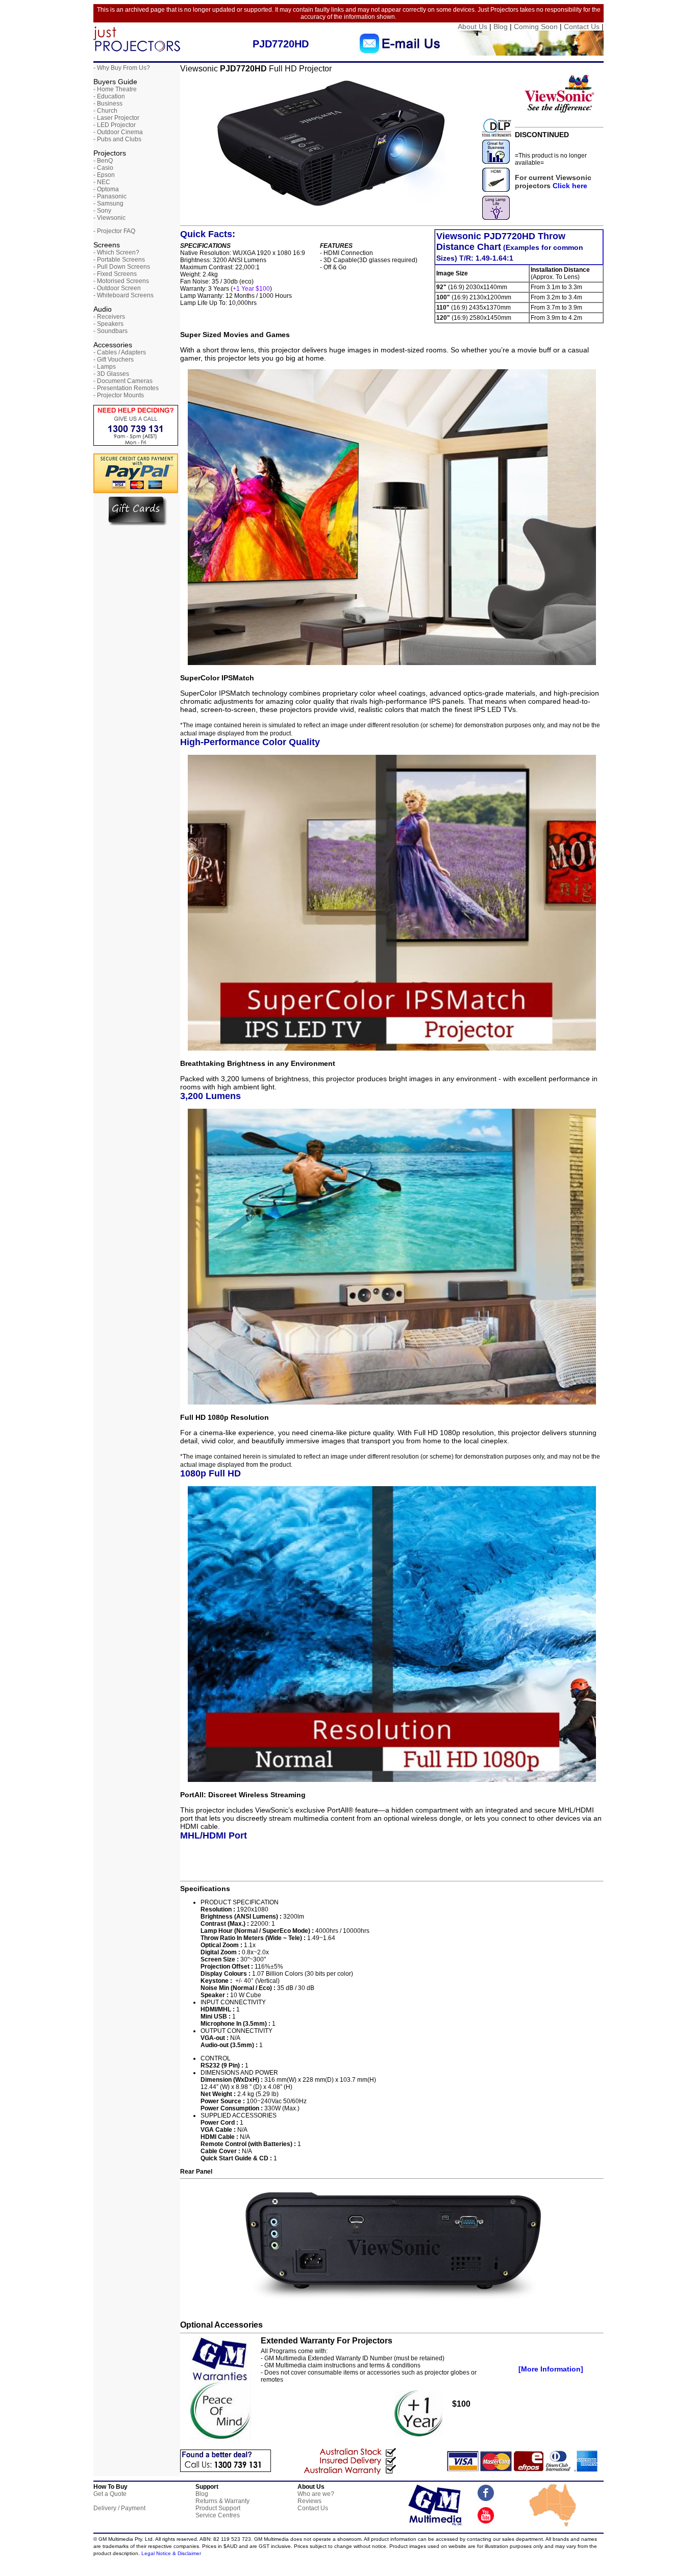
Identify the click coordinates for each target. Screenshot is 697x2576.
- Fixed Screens (115, 274)
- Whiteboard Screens (123, 295)
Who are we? (316, 2494)
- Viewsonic (109, 218)
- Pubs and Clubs (117, 139)
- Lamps (105, 367)
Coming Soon (536, 27)
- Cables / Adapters (120, 352)
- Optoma (106, 189)
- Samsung (108, 203)
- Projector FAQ (114, 231)
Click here (570, 186)
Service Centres (218, 2515)
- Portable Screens (119, 260)
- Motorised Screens (121, 281)
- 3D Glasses (111, 374)
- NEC (102, 182)
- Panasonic (110, 196)
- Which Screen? (116, 252)
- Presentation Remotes (126, 388)
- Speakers (108, 324)
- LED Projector (115, 125)
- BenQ (103, 161)
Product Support (218, 2508)
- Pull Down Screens (122, 267)
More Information (551, 2369)
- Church (105, 111)
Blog (501, 27)
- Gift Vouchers (114, 360)
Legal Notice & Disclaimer (171, 2553)
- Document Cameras (123, 381)
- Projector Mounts (119, 395)
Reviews (309, 2501)
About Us (472, 27)
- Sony (102, 211)
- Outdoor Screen (117, 288)
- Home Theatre (115, 89)
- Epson (104, 175)
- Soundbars (110, 331)
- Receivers (109, 317)
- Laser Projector (116, 118)
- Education (109, 96)
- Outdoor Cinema (118, 132)
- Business (108, 104)
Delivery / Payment (119, 2508)
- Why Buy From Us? (122, 68)
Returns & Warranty (222, 2501)
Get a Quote (110, 2494)
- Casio (103, 168)
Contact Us (582, 27)
